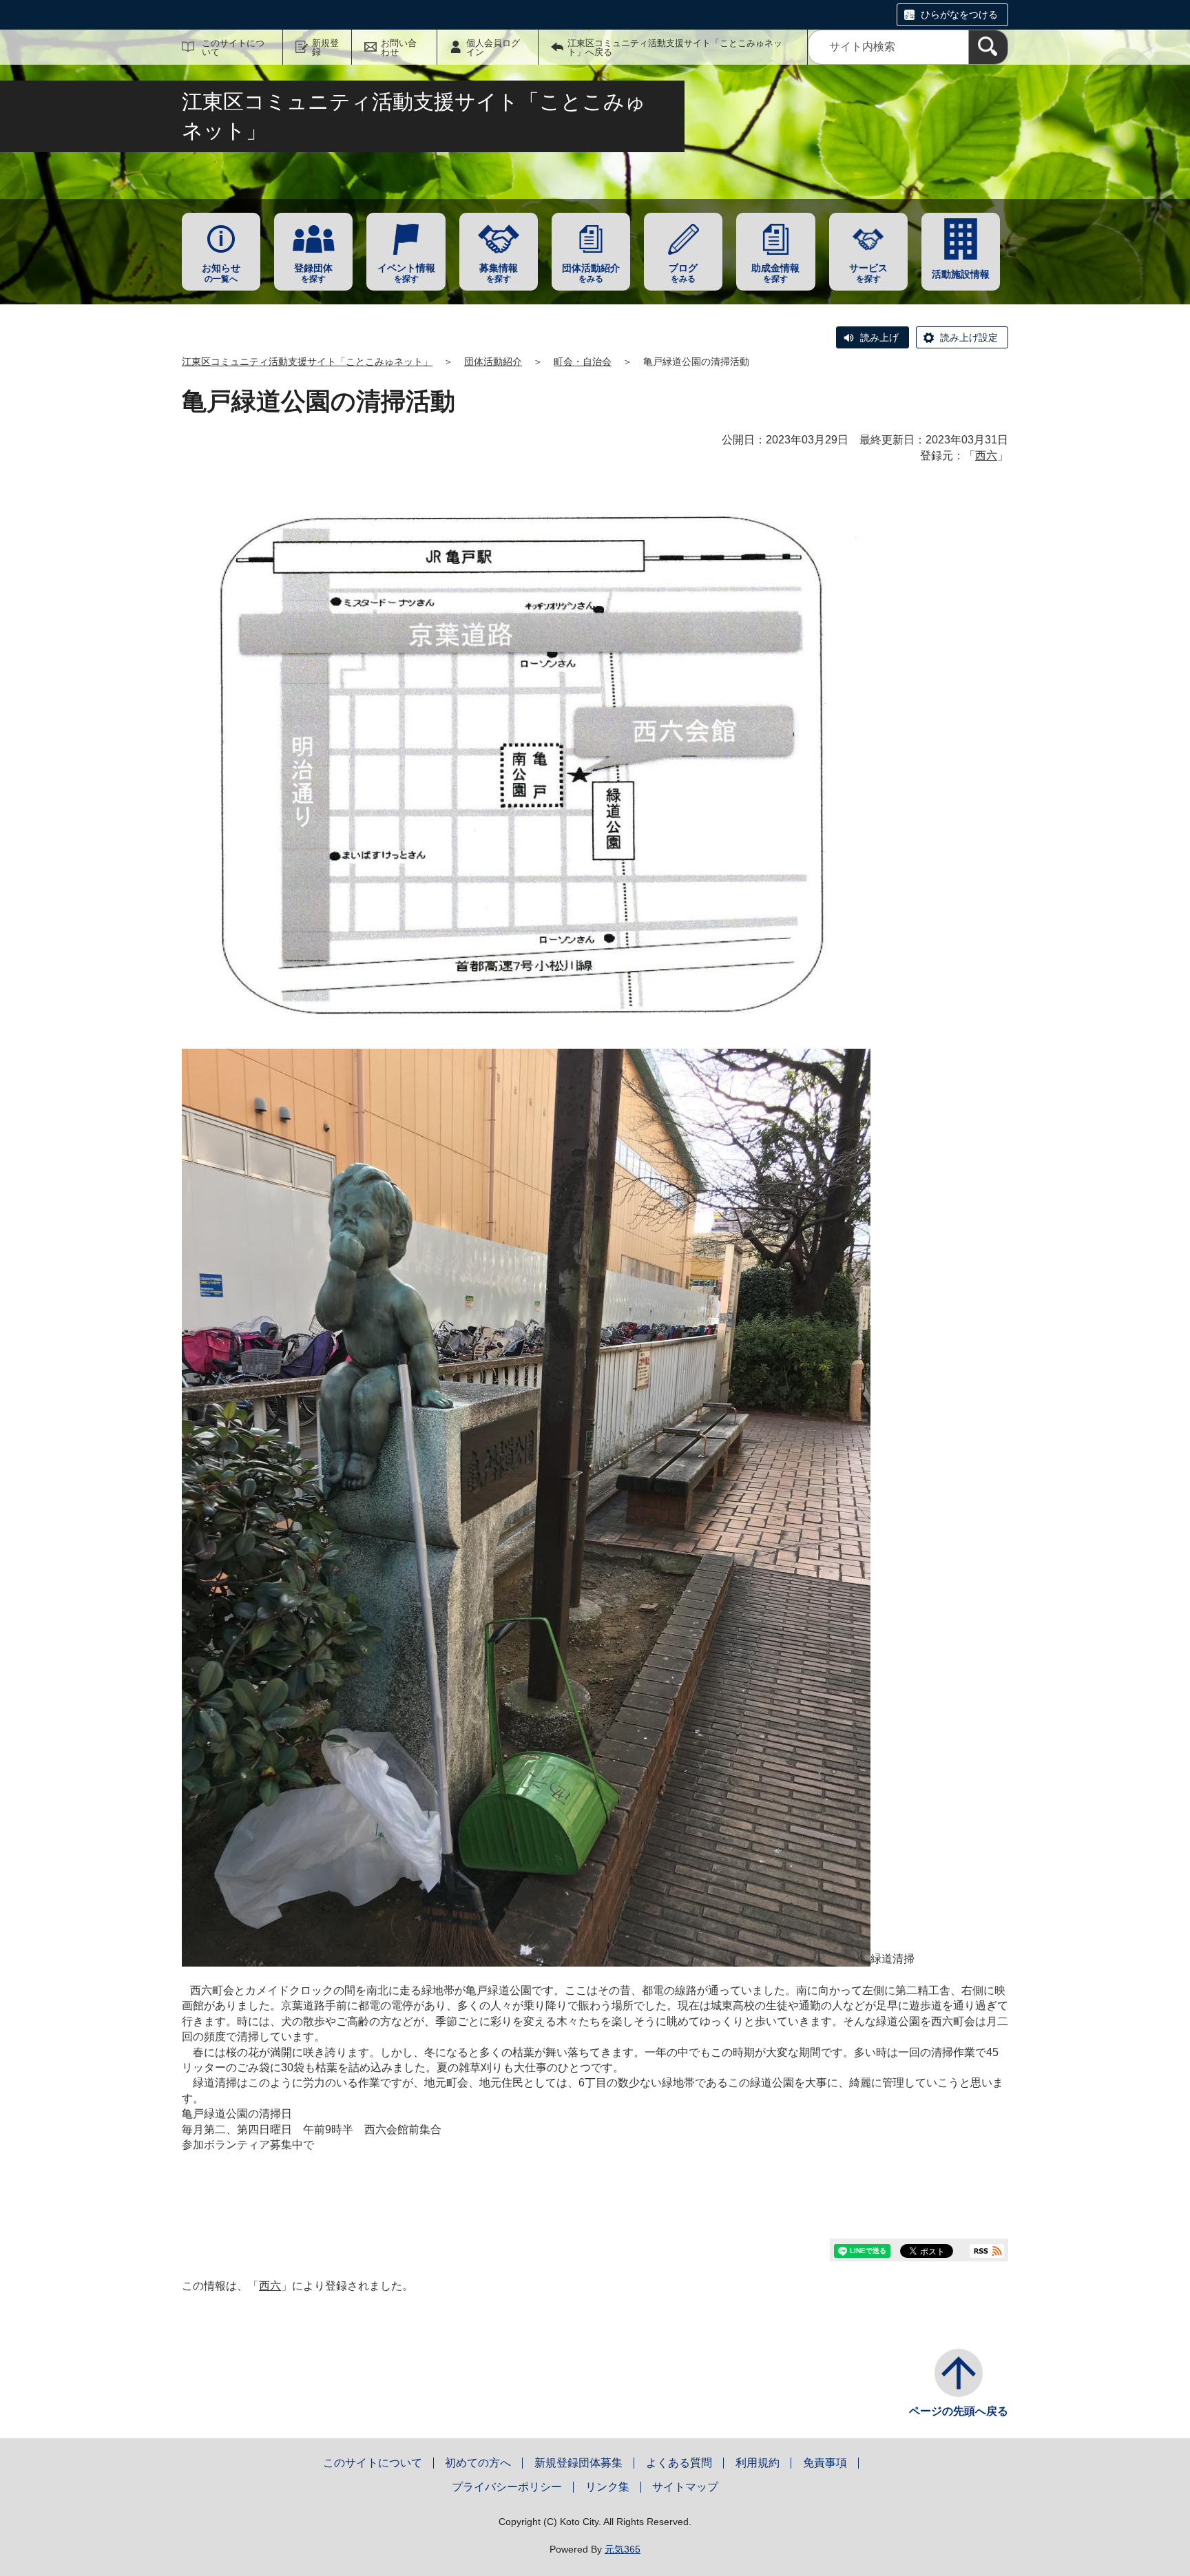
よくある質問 (679, 2463)
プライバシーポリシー (507, 2487)
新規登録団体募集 (578, 2463)
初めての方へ (478, 2463)
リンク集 (607, 2487)
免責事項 (825, 2463)
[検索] (988, 47)
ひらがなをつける (959, 14)
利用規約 (758, 2463)
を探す (313, 273)
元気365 (623, 2549)
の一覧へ (221, 273)
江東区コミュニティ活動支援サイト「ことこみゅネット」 (307, 362)
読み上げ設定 (969, 337)
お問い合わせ (399, 48)
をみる (591, 273)
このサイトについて (233, 48)
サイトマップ (685, 2487)
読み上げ (879, 337)
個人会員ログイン (493, 48)
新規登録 (325, 48)
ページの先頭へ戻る (959, 2411)
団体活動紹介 (493, 362)
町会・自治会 (583, 362)
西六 (986, 455)
